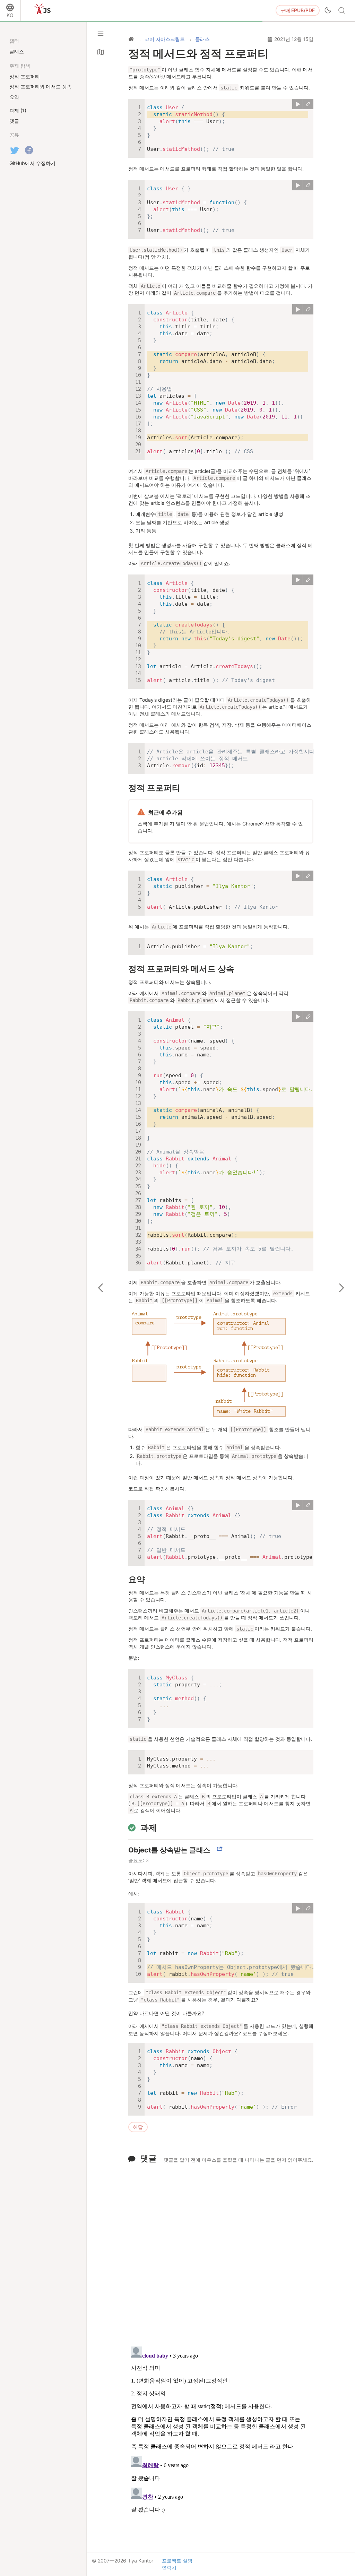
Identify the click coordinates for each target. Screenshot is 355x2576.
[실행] (297, 104)
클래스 (17, 51)
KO (10, 15)
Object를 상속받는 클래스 (169, 1850)
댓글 (148, 2158)
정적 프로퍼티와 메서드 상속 (181, 969)
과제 (149, 1828)
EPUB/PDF (298, 10)
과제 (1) (18, 110)
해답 (138, 2127)
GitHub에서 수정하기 (32, 163)
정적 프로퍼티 (154, 788)
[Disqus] (221, 2251)
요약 (137, 1579)
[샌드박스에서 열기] (308, 104)
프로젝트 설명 (177, 2561)
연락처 (169, 2568)
